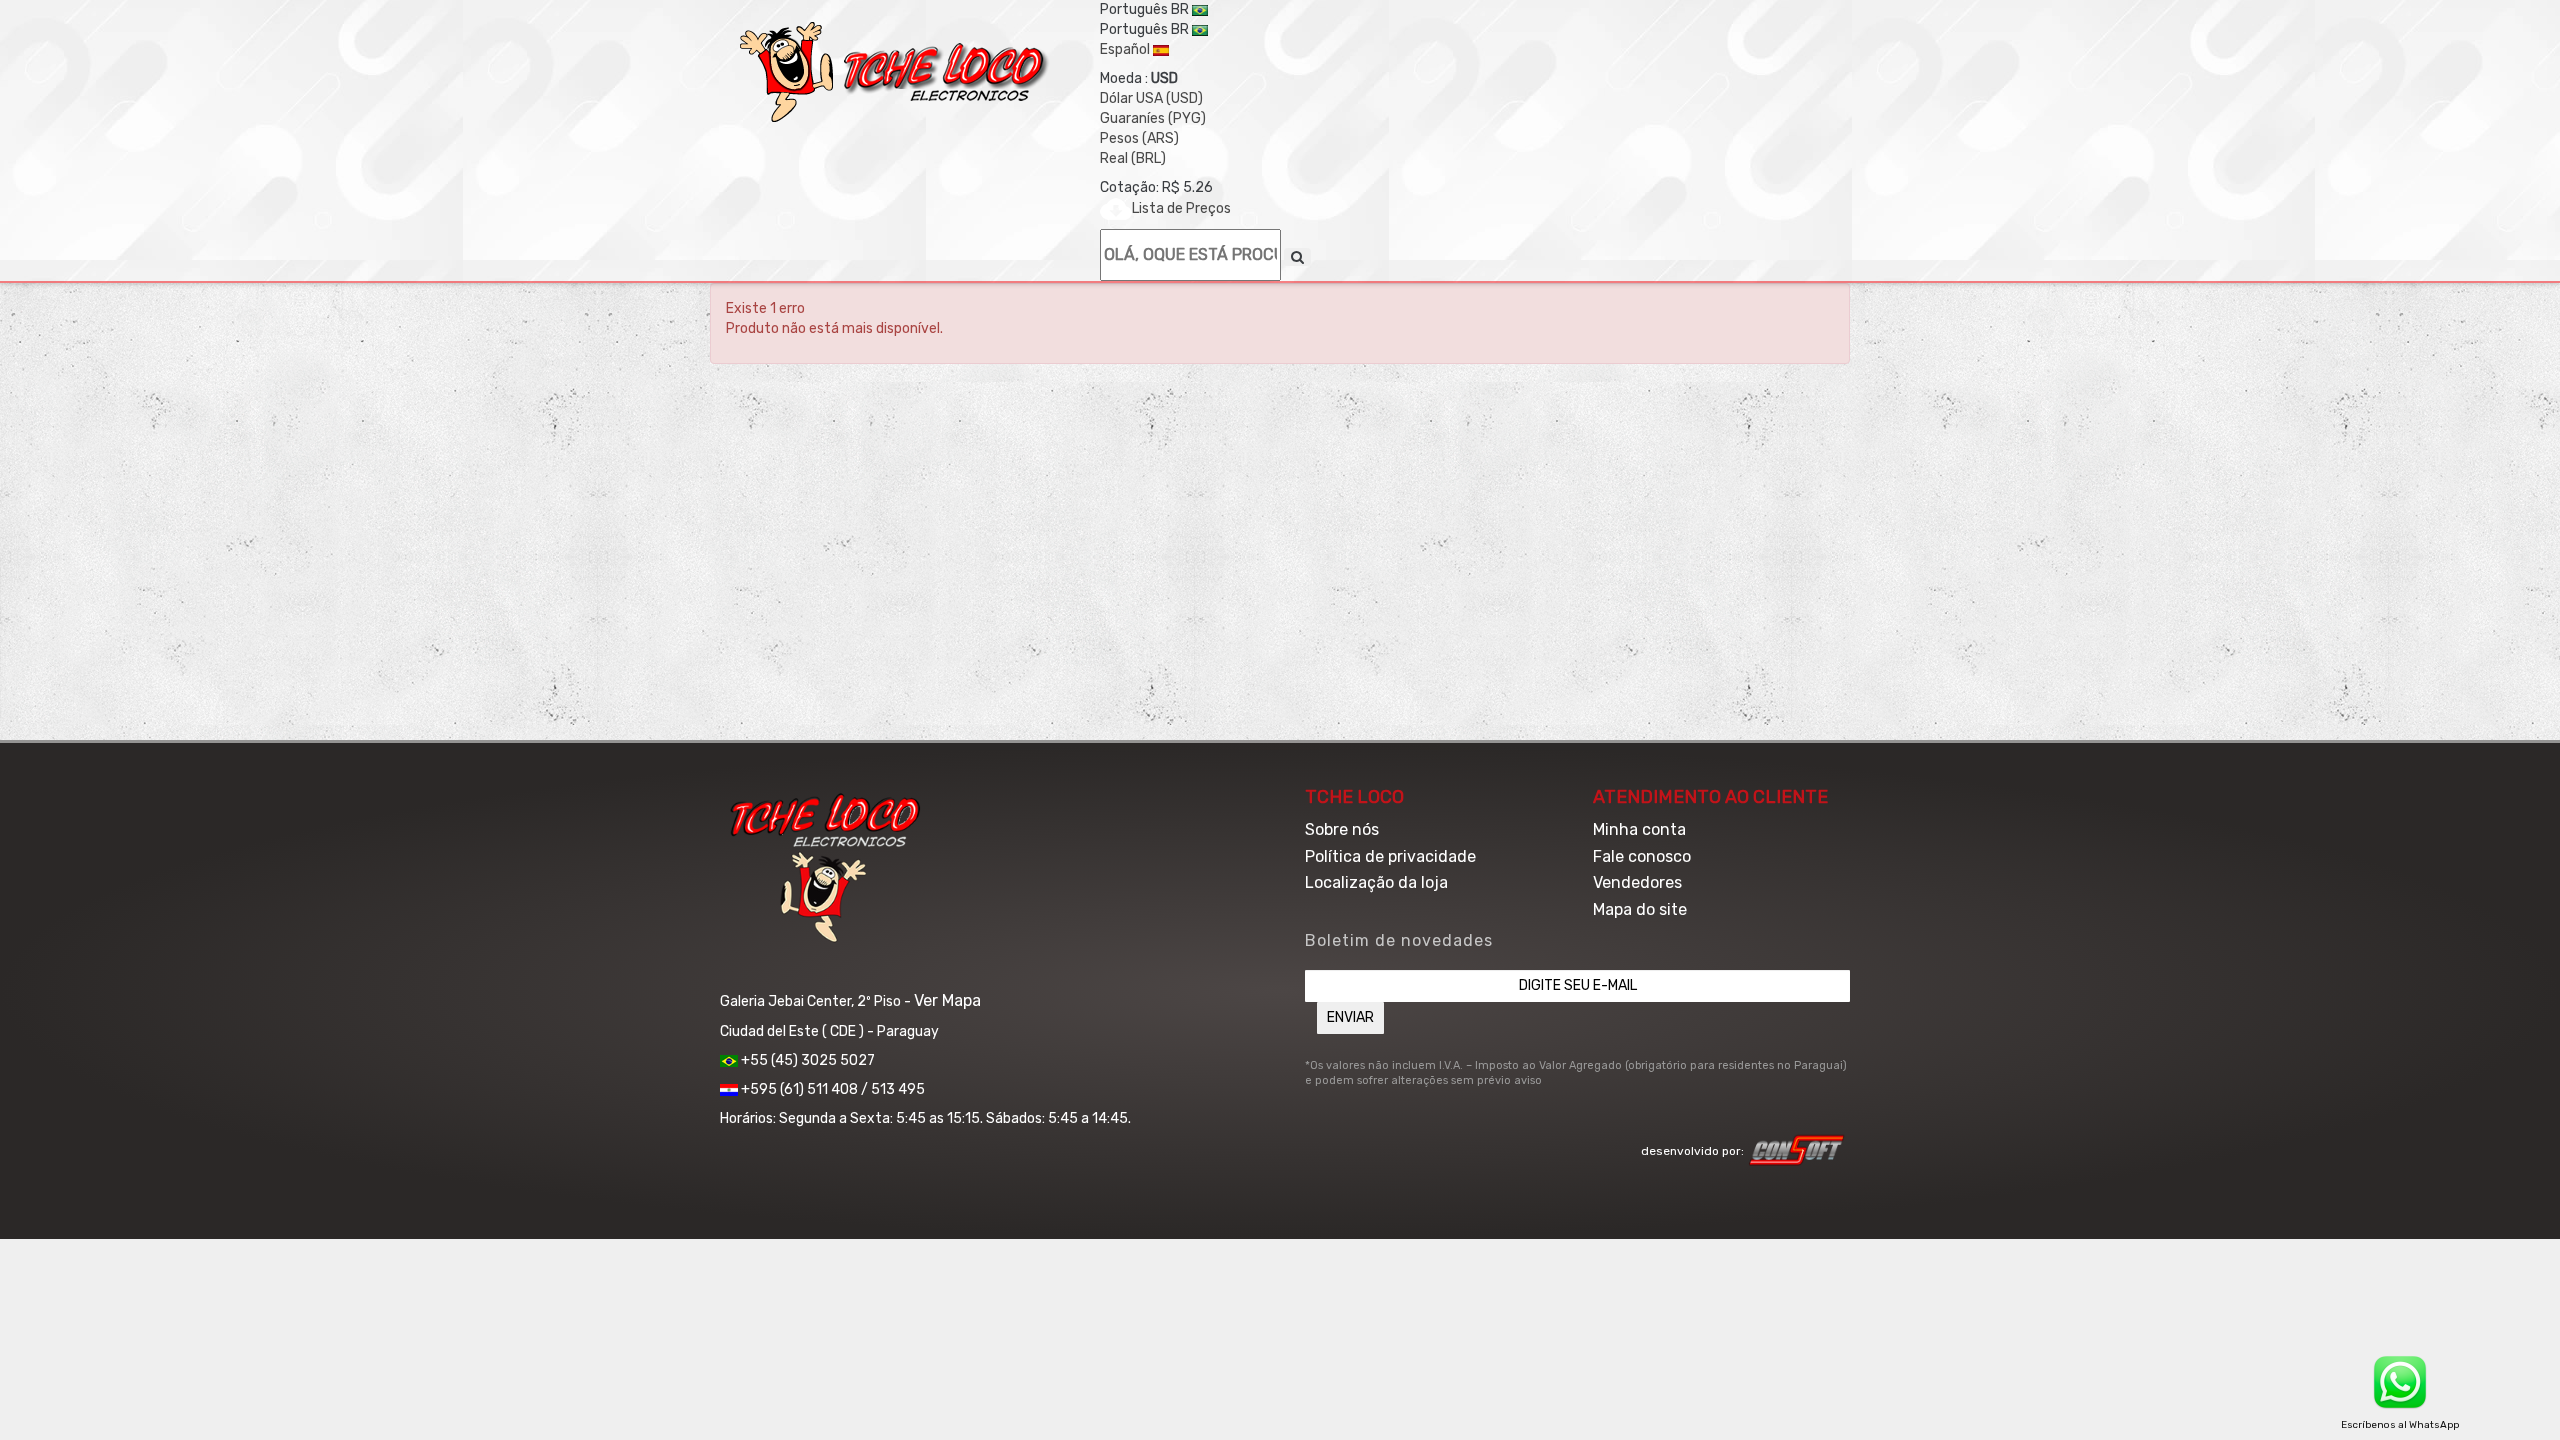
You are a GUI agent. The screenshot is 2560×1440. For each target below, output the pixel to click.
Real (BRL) (1133, 158)
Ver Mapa (947, 1000)
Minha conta (1639, 829)
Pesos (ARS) (1139, 138)
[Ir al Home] (895, 72)
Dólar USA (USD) (1151, 98)
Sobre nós (1342, 829)
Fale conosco (1642, 856)
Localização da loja (1376, 882)
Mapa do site (1640, 909)
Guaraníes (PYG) (1153, 118)
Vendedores (1637, 882)
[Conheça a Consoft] (1797, 1149)
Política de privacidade (1390, 856)
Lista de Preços (1181, 208)
